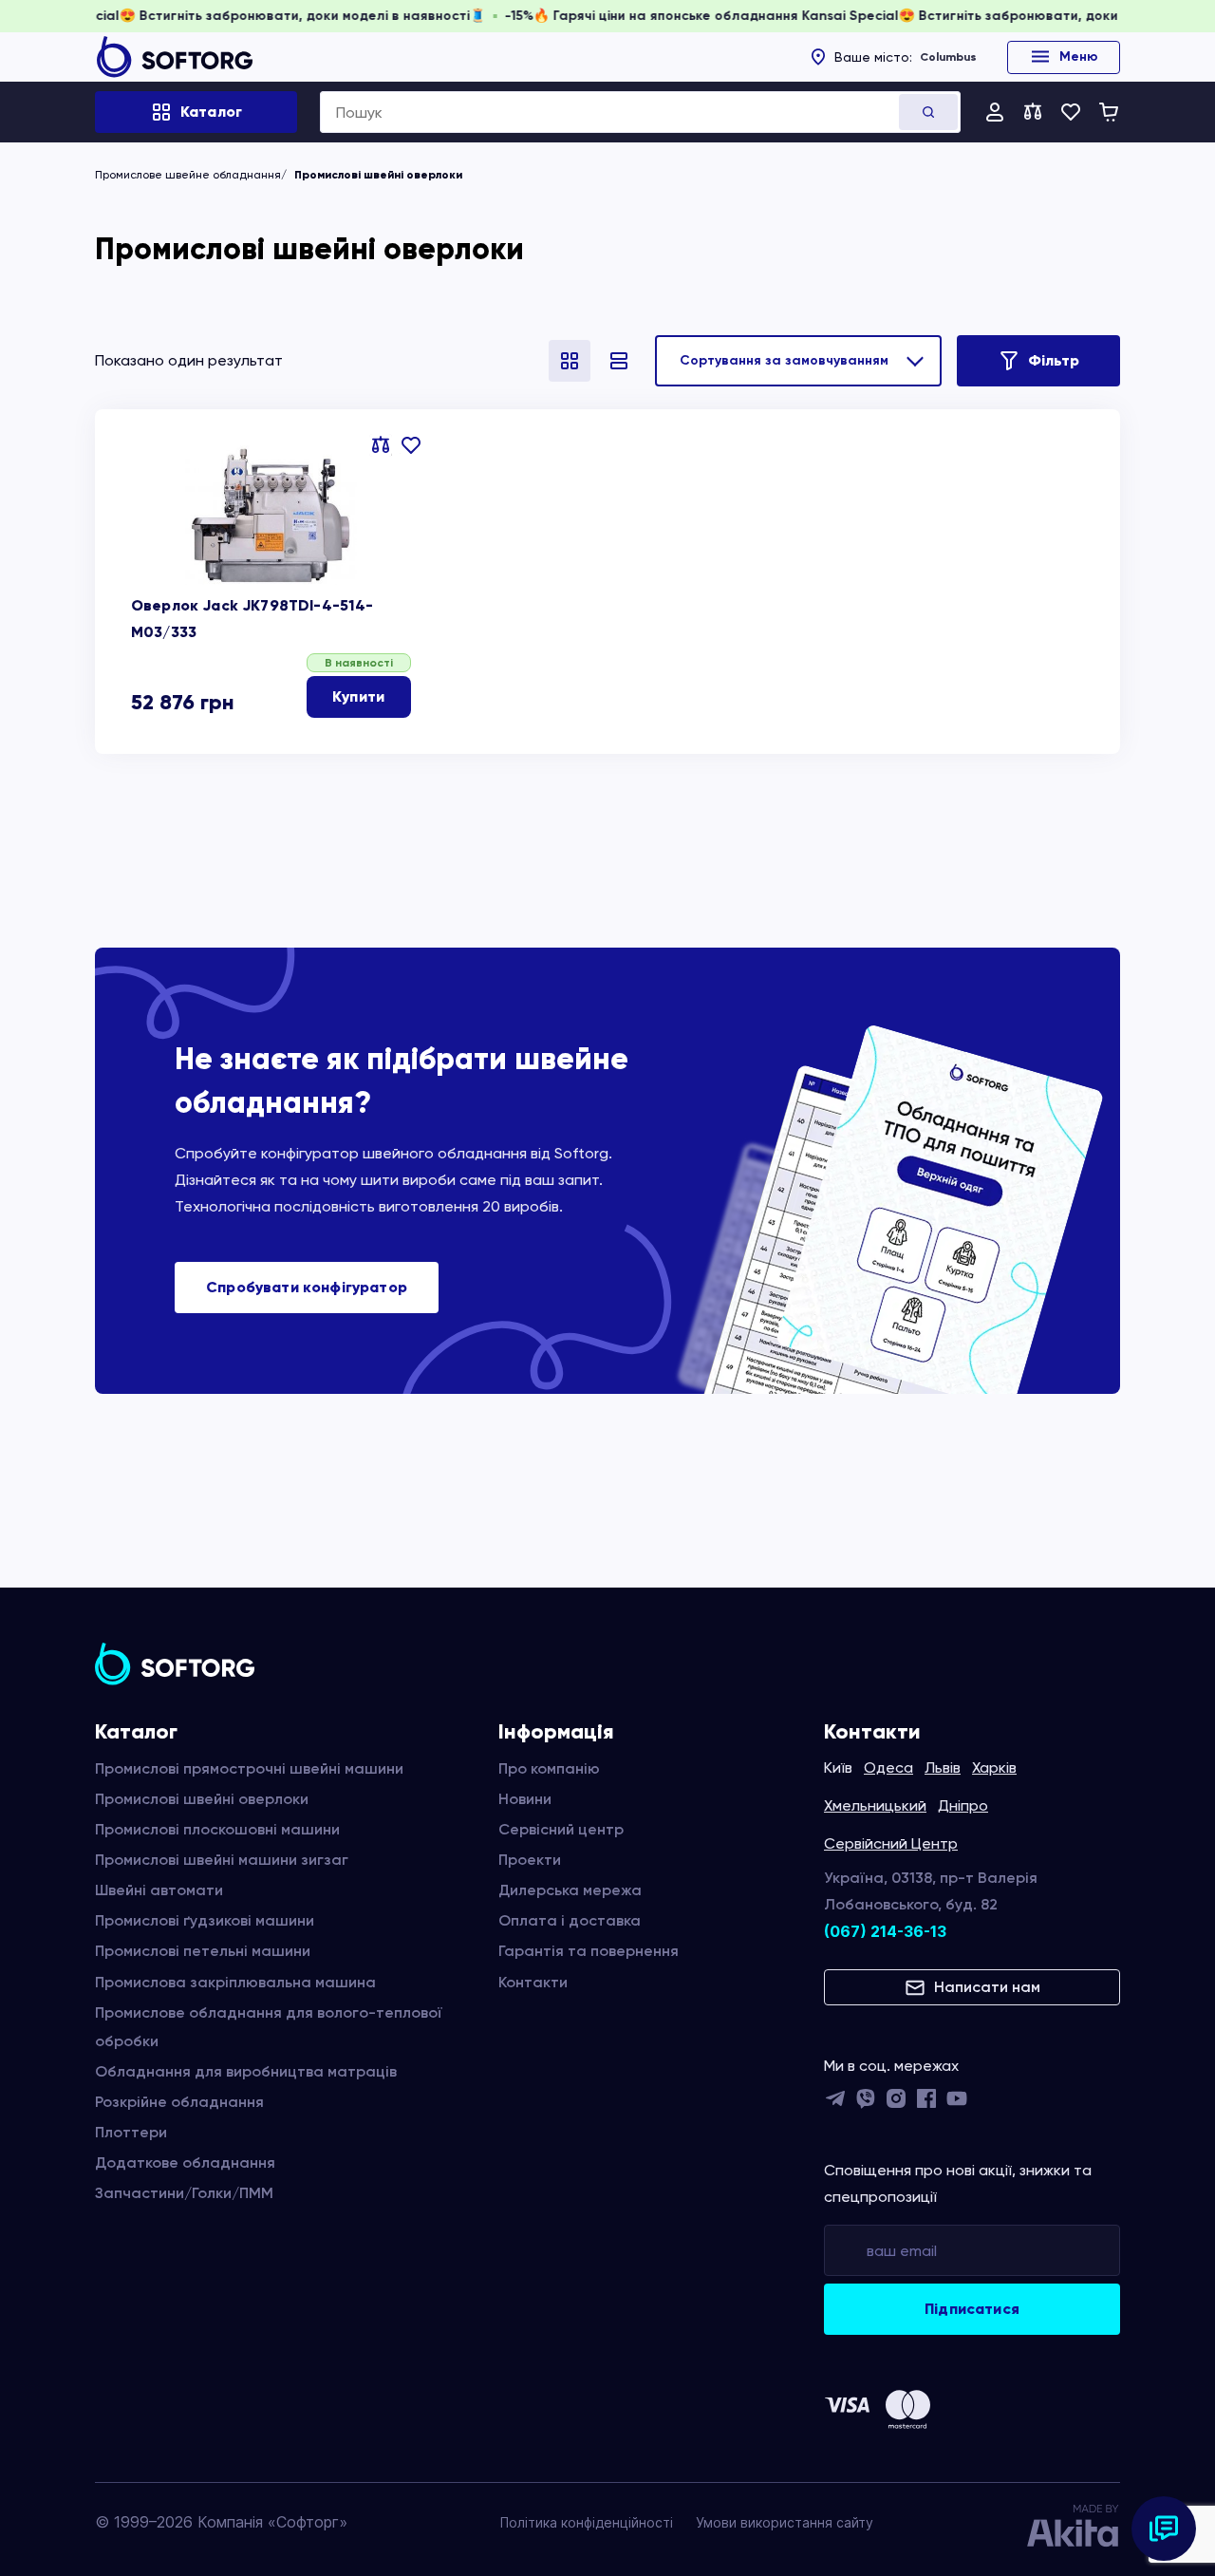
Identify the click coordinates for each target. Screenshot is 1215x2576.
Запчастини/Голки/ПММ (184, 2193)
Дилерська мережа (570, 1890)
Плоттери (131, 2132)
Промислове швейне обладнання (188, 175)
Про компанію (549, 1768)
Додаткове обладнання (185, 2162)
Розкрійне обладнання (179, 2102)
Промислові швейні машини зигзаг (222, 1860)
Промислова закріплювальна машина (235, 1982)
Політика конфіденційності (587, 2522)
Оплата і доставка (570, 1920)
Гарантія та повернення (589, 1951)
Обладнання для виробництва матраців (246, 2071)
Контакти (533, 1982)
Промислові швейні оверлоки (202, 1799)
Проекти (530, 1860)
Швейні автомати (159, 1890)
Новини (525, 1799)
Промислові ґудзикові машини (205, 1920)
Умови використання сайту (785, 2522)
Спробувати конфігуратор (307, 1287)
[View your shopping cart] (1109, 112)
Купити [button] (358, 696)
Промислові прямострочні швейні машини (249, 1768)
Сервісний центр (561, 1829)
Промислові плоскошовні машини (217, 1829)
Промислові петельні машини (203, 1951)
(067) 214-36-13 (885, 1931)
